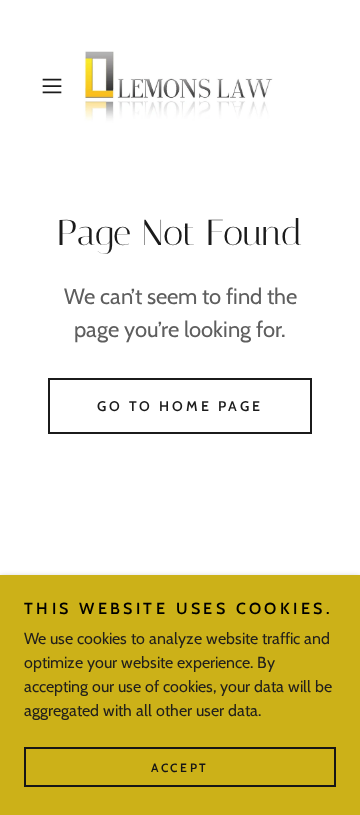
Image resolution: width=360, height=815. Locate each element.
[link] (180, 85)
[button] (54, 86)
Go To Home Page (180, 406)
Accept (179, 767)
